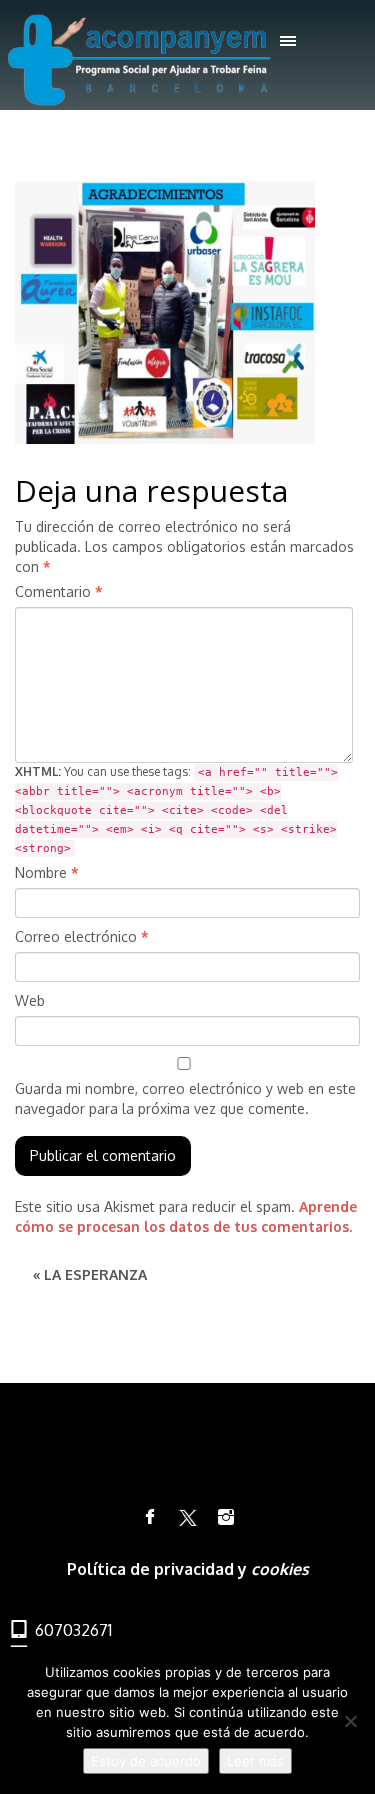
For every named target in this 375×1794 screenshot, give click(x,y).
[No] (350, 1721)
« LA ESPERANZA (90, 1274)
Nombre (47, 872)
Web (30, 1000)
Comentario (59, 591)
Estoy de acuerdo (146, 1761)
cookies (280, 1569)
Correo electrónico (82, 936)
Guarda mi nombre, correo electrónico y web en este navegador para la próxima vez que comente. (185, 1098)
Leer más (255, 1761)
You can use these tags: (176, 809)
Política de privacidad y (159, 1569)
